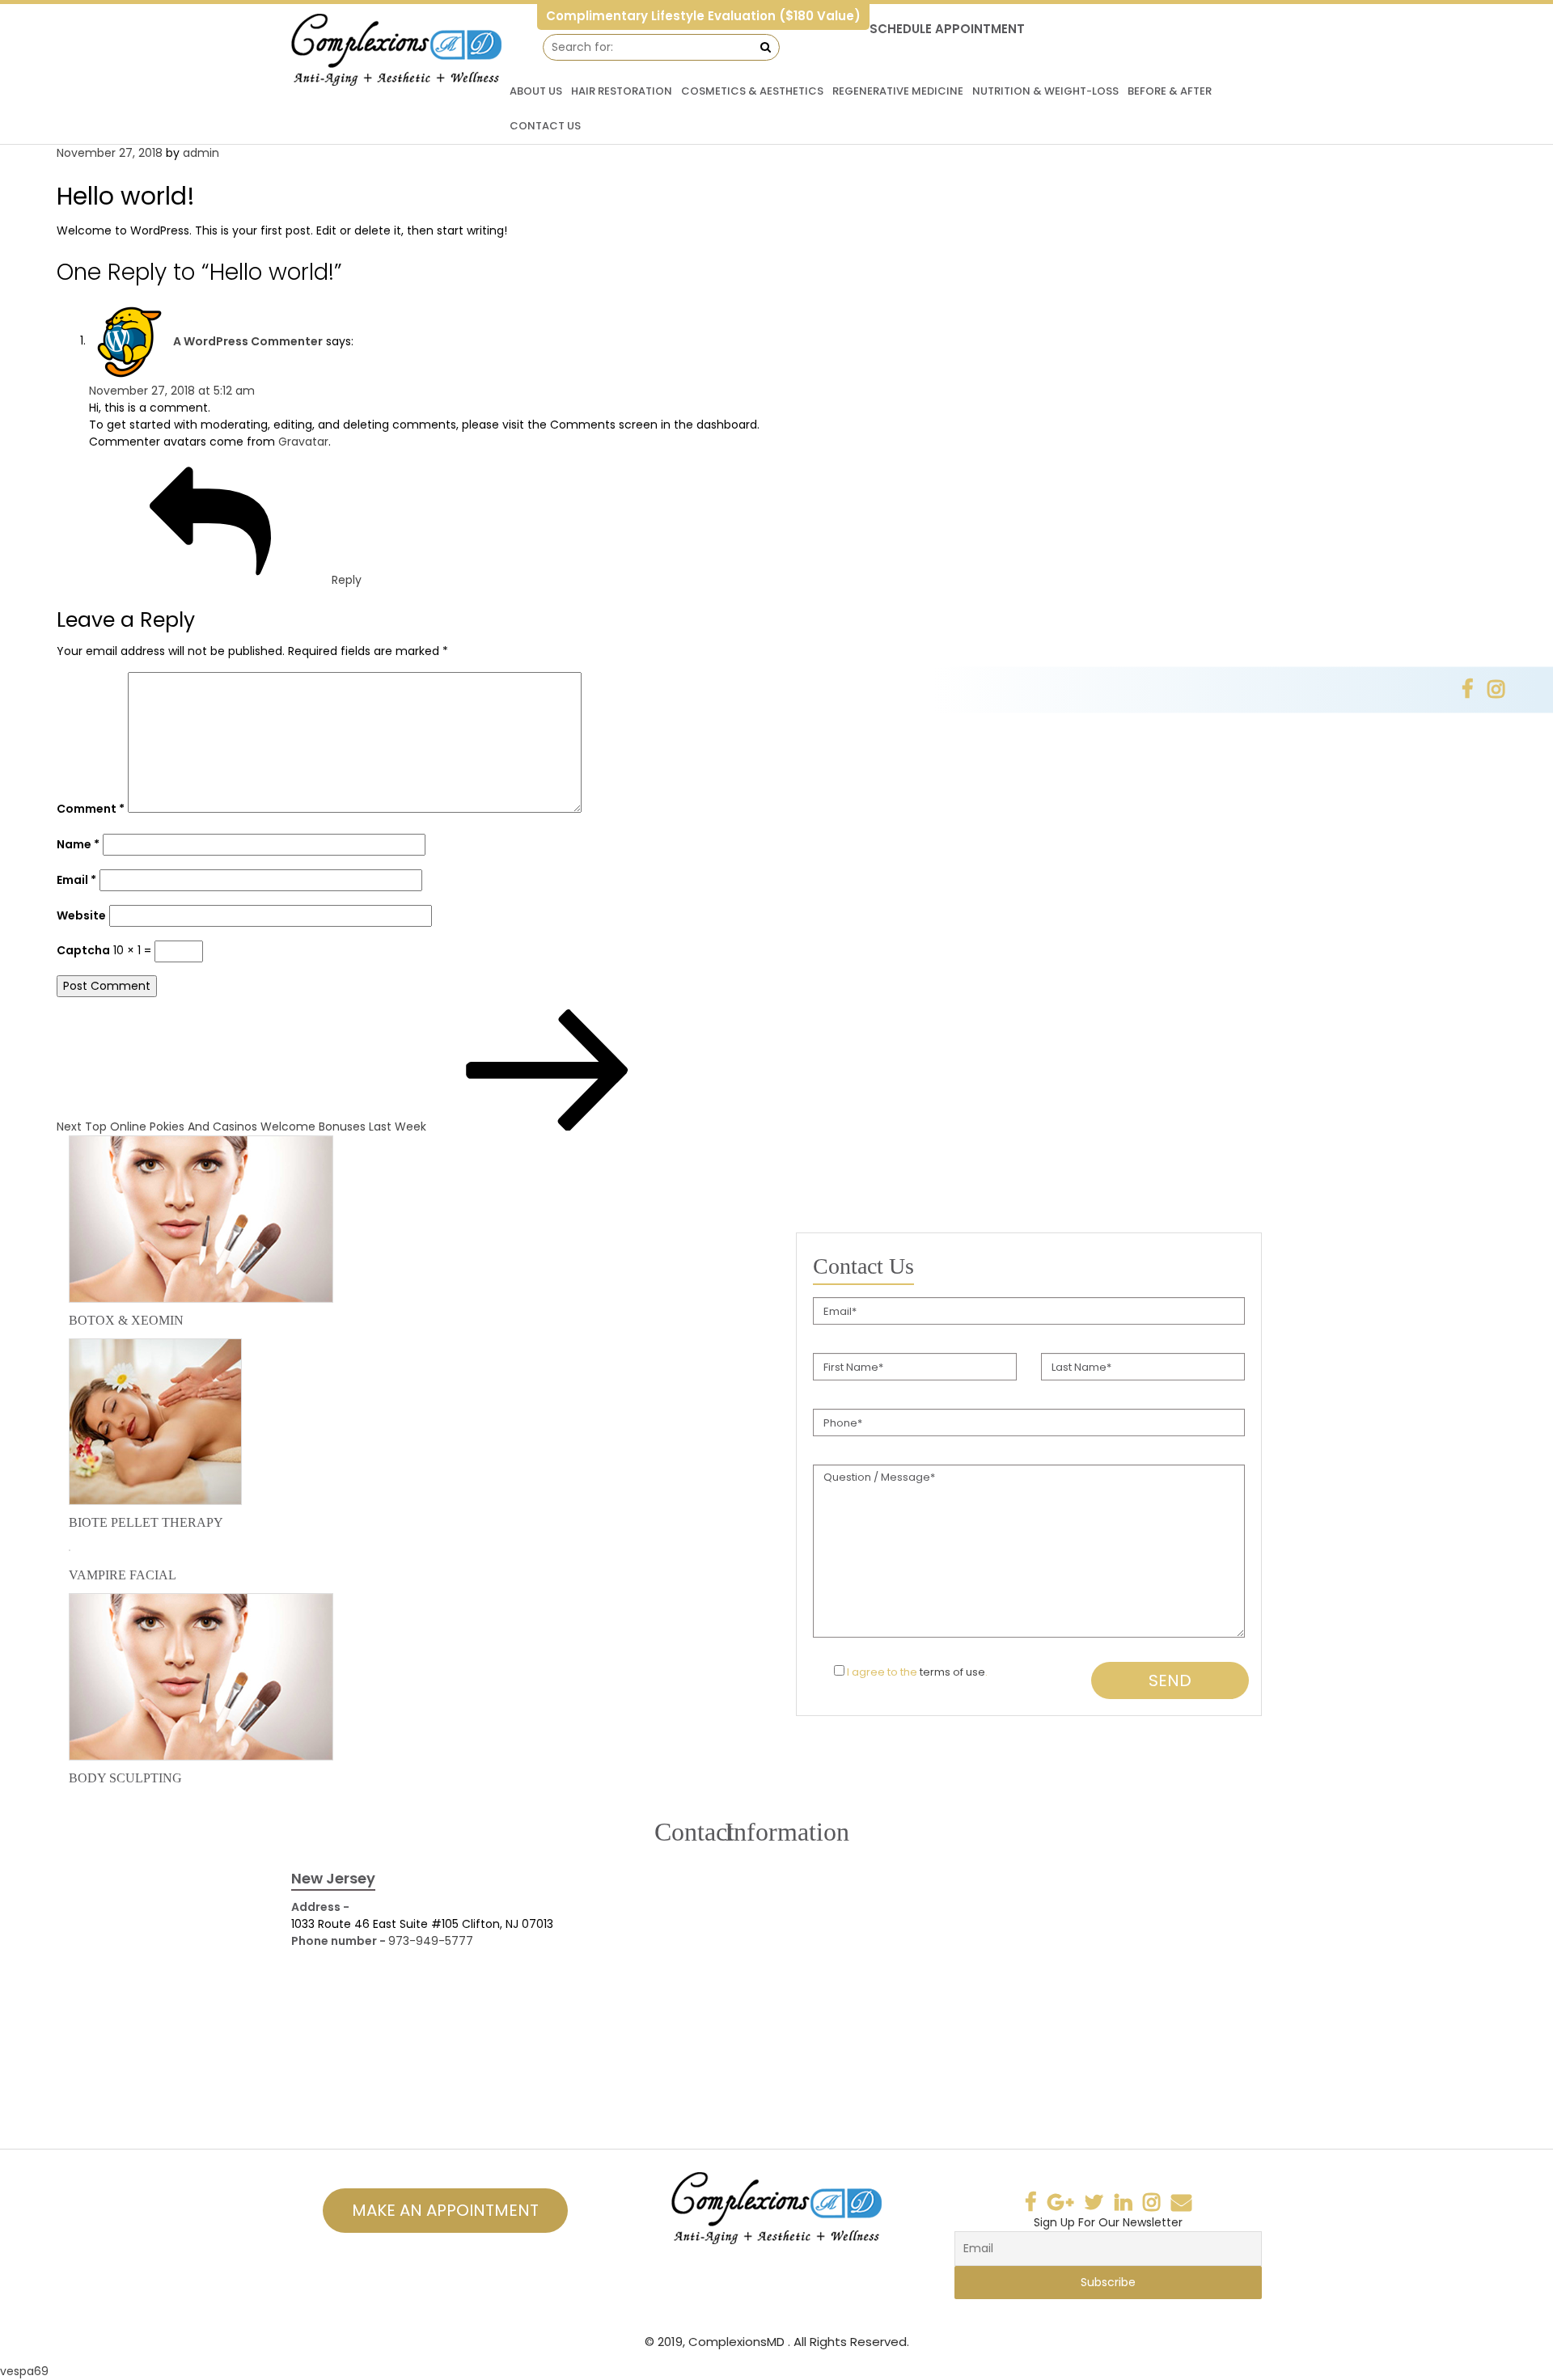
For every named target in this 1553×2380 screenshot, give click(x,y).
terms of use (952, 1672)
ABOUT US (536, 91)
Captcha (83, 950)
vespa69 (24, 2371)
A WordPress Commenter (248, 340)
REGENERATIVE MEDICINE (898, 91)
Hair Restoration (622, 91)
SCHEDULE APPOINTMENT (947, 29)
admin (201, 153)
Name (78, 844)
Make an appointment (445, 2210)
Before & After (1170, 91)
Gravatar (303, 442)
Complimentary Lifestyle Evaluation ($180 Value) (703, 16)
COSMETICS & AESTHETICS (752, 91)
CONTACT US (545, 126)
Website (81, 915)
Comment (91, 809)
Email (76, 880)
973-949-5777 (431, 1941)
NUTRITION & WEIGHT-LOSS (1045, 91)
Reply (347, 580)
